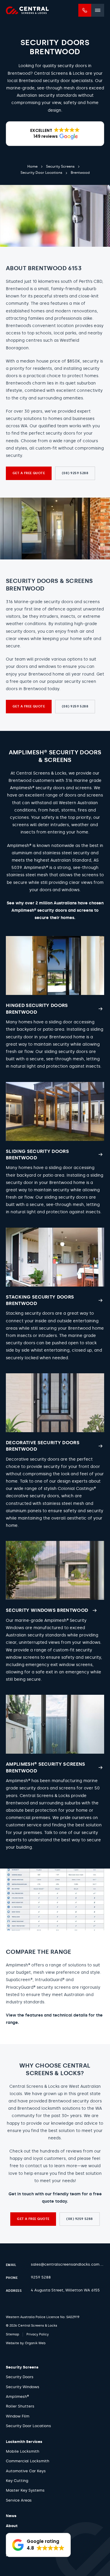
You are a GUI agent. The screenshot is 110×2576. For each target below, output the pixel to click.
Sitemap (12, 2334)
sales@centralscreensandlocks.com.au (68, 2264)
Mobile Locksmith (23, 2451)
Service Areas (19, 2500)
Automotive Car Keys (26, 2471)
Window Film (18, 2416)
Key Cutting (17, 2481)
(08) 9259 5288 (75, 473)
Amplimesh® (17, 2397)
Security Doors (20, 2377)
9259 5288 (41, 2277)
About (12, 2526)
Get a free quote (29, 473)
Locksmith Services (24, 2442)
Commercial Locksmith (28, 2461)
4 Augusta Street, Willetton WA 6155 (65, 2290)
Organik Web (35, 2343)
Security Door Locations (28, 2426)
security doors (87, 2101)
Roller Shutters (20, 2406)
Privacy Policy (38, 2334)
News (11, 2516)
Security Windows (23, 2387)
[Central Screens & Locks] (27, 10)
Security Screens (22, 2367)
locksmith (51, 2108)
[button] (55, 134)
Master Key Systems (25, 2490)
